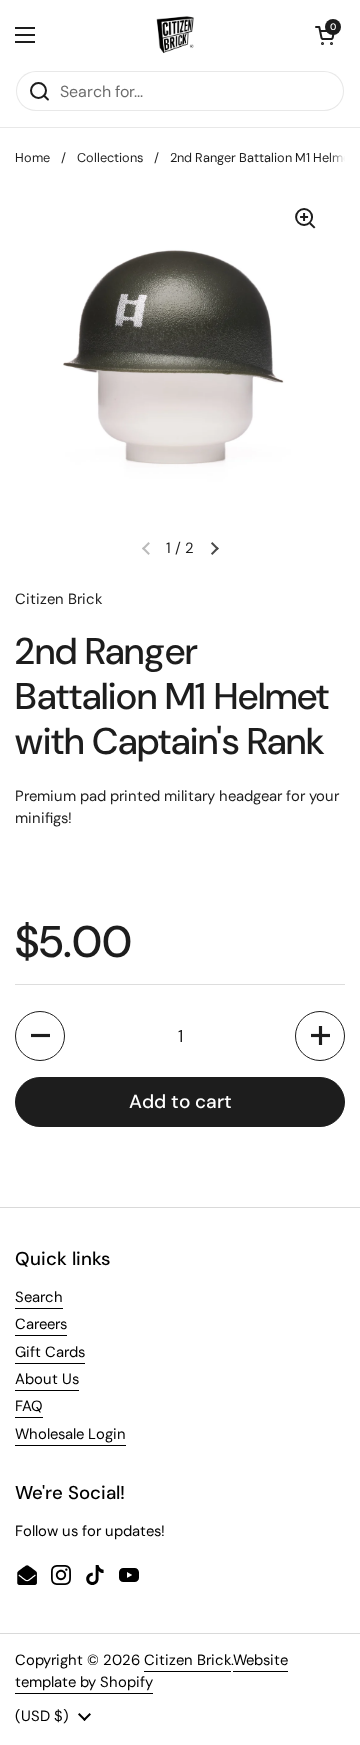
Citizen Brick (187, 1660)
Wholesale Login (70, 1434)
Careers (41, 1324)
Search (39, 1297)
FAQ (29, 1406)
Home (32, 157)
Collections (110, 157)
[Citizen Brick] (175, 35)
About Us (47, 1379)
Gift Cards (50, 1352)
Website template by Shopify (151, 1671)
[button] (325, 35)
